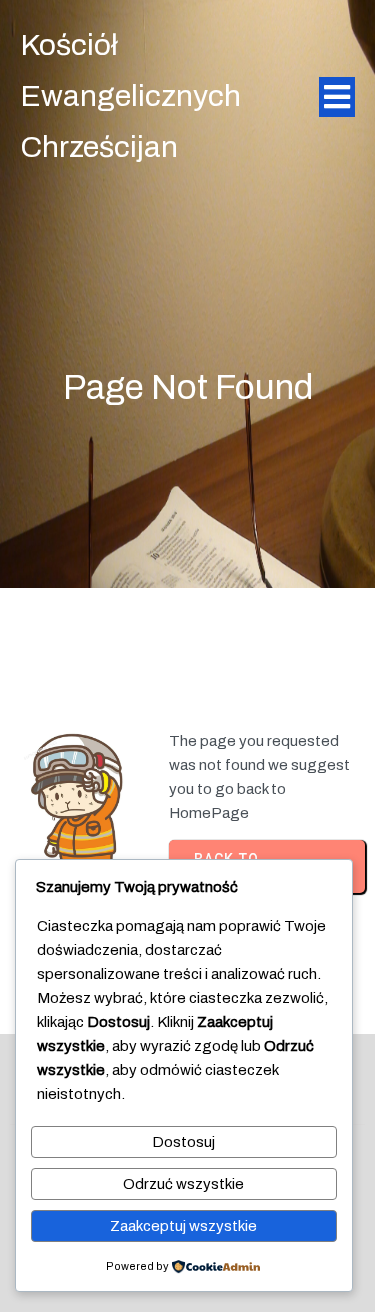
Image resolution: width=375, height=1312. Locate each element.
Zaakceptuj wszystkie (183, 1226)
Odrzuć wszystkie (183, 1184)
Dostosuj (183, 1142)
